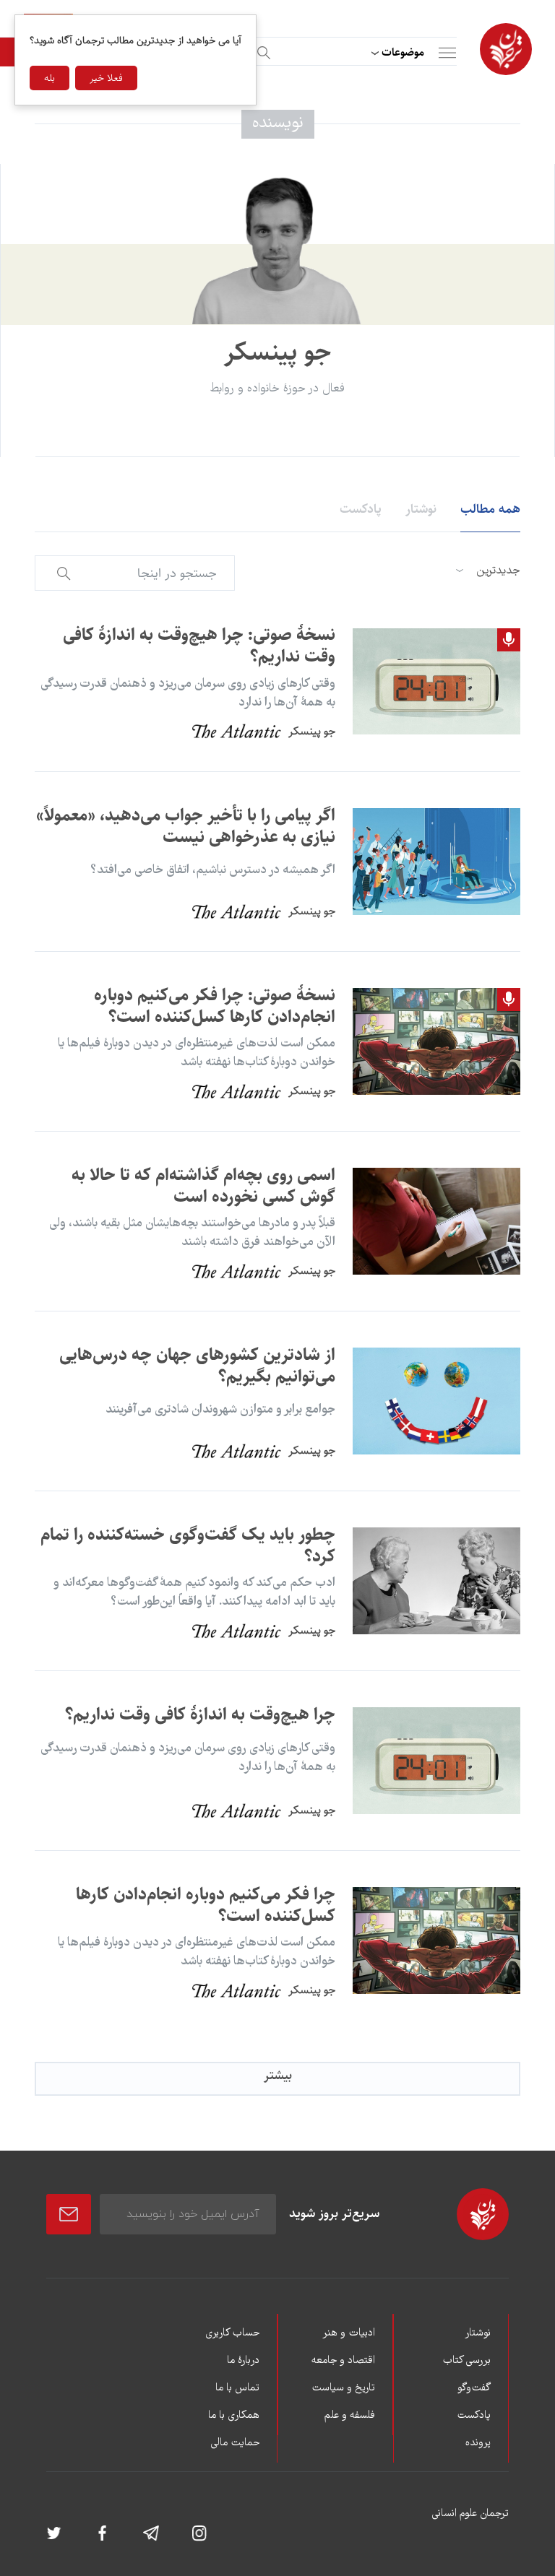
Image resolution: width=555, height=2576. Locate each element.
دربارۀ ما (243, 2361)
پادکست (361, 509)
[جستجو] (262, 50)
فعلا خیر (106, 78)
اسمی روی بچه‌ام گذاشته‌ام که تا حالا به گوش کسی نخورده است (203, 1186)
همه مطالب (490, 509)
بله (50, 78)
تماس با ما (237, 2388)
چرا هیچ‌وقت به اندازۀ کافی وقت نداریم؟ (200, 1714)
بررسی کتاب (466, 2361)
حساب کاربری (232, 2333)
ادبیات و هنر (349, 2333)
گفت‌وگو (474, 2388)
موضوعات (403, 52)
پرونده (478, 2443)
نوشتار (421, 509)
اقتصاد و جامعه (343, 2361)
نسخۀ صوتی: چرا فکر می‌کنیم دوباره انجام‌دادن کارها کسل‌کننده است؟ (215, 1006)
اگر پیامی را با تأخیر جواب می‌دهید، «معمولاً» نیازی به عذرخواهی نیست (186, 826)
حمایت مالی (235, 2443)
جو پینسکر (312, 731)
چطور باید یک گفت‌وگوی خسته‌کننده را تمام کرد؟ (188, 1545)
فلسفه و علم (350, 2416)
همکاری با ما (234, 2416)
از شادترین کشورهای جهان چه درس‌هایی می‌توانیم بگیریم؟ (197, 1366)
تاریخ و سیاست (343, 2388)
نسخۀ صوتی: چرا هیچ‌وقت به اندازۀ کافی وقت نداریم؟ (199, 646)
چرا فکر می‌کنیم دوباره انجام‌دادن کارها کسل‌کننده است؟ (206, 1905)
